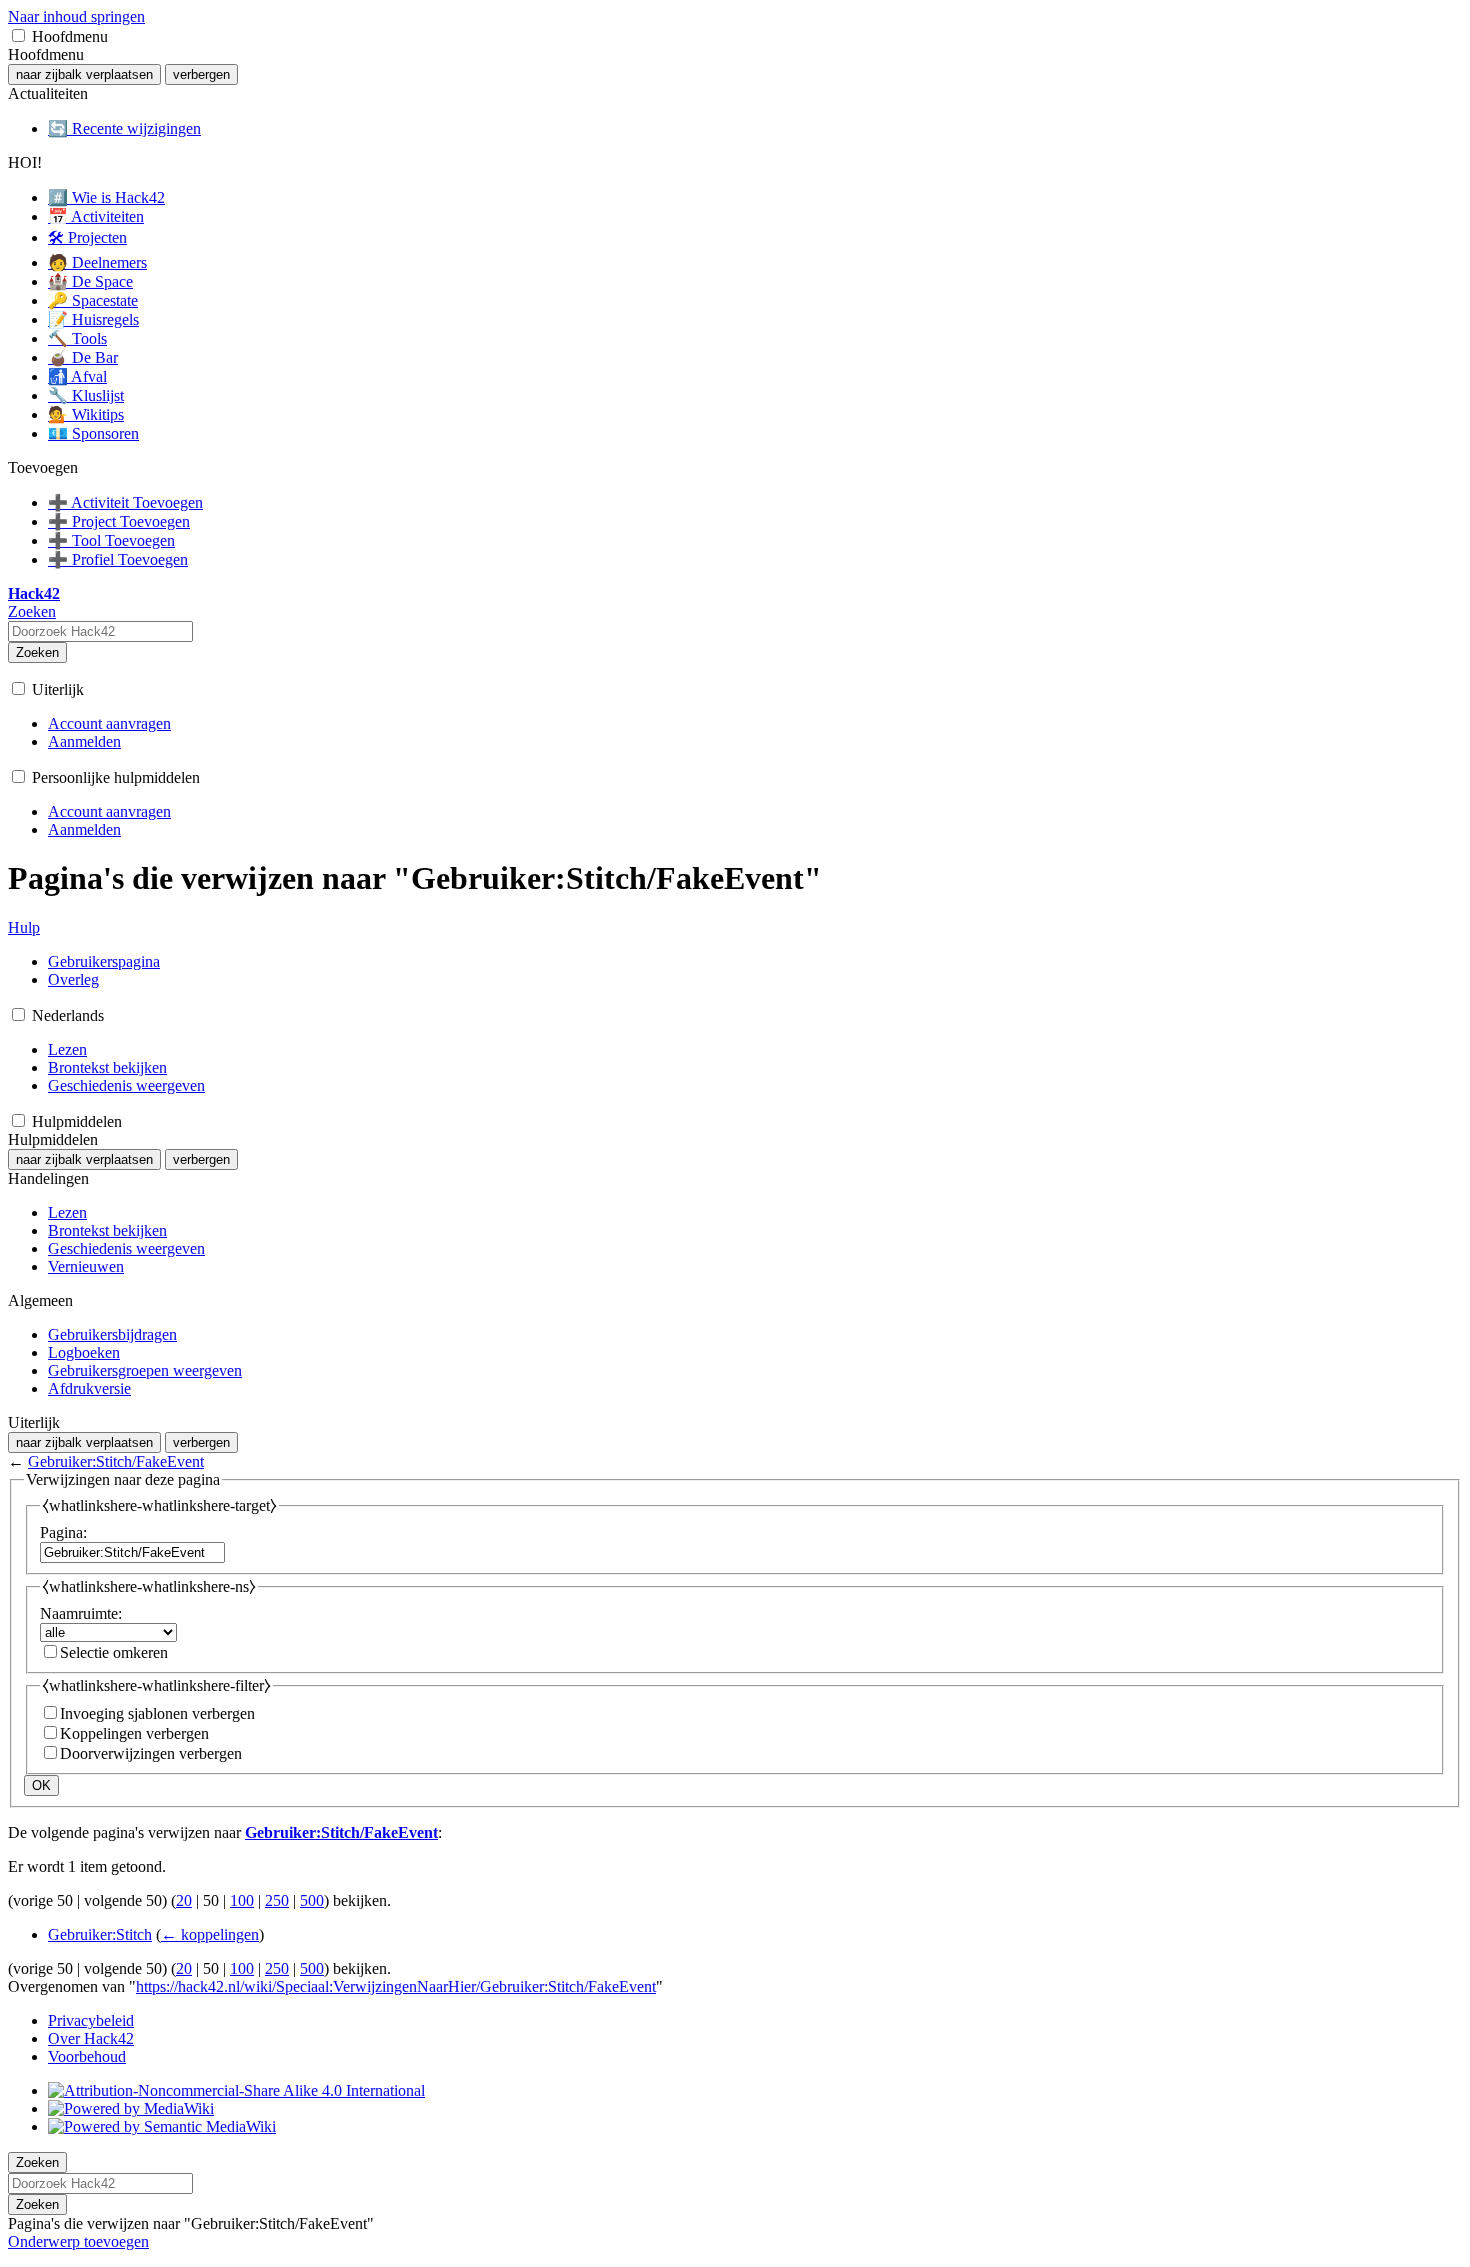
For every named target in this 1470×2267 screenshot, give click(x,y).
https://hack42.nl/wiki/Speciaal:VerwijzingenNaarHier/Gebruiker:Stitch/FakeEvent (396, 1986)
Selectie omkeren (114, 1652)
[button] (18, 35)
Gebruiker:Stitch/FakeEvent (116, 1461)
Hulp (24, 927)
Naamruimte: (81, 1613)
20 (184, 1900)
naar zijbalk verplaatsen (84, 74)
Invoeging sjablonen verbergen (157, 1713)
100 (242, 1900)
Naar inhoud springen (76, 16)
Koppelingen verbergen (134, 1733)
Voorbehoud (87, 2056)
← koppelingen (210, 1934)
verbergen (201, 74)
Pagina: (63, 1532)
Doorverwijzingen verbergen (151, 1753)
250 (277, 1900)
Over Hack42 (91, 2038)
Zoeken (37, 652)
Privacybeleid (91, 2020)
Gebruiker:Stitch (100, 1934)
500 (312, 1900)
